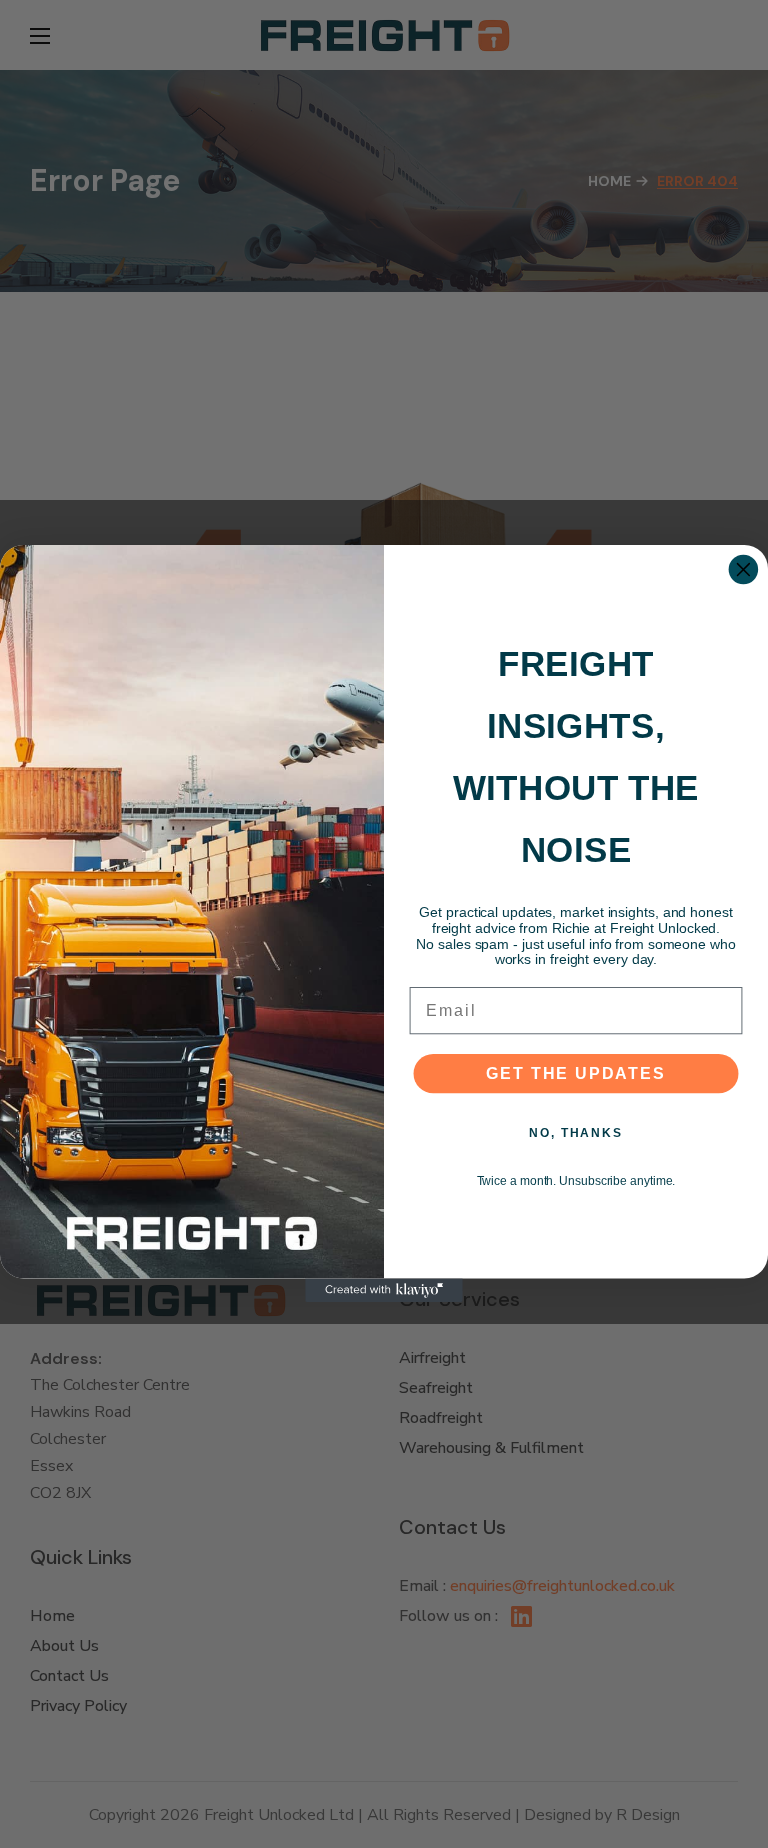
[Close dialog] (744, 570)
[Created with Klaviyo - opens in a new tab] (384, 1291)
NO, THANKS (576, 1133)
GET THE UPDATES (575, 1073)
